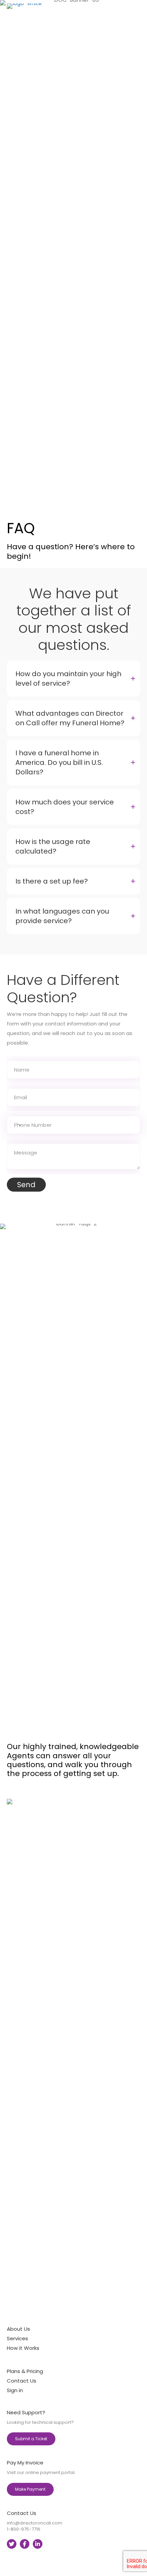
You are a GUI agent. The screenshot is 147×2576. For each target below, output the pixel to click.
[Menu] (137, 259)
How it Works (23, 2348)
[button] (73, 679)
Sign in (15, 2390)
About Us (18, 2329)
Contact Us (22, 2381)
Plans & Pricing (25, 2371)
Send (26, 1185)
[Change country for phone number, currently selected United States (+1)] (15, 1125)
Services (17, 2338)
